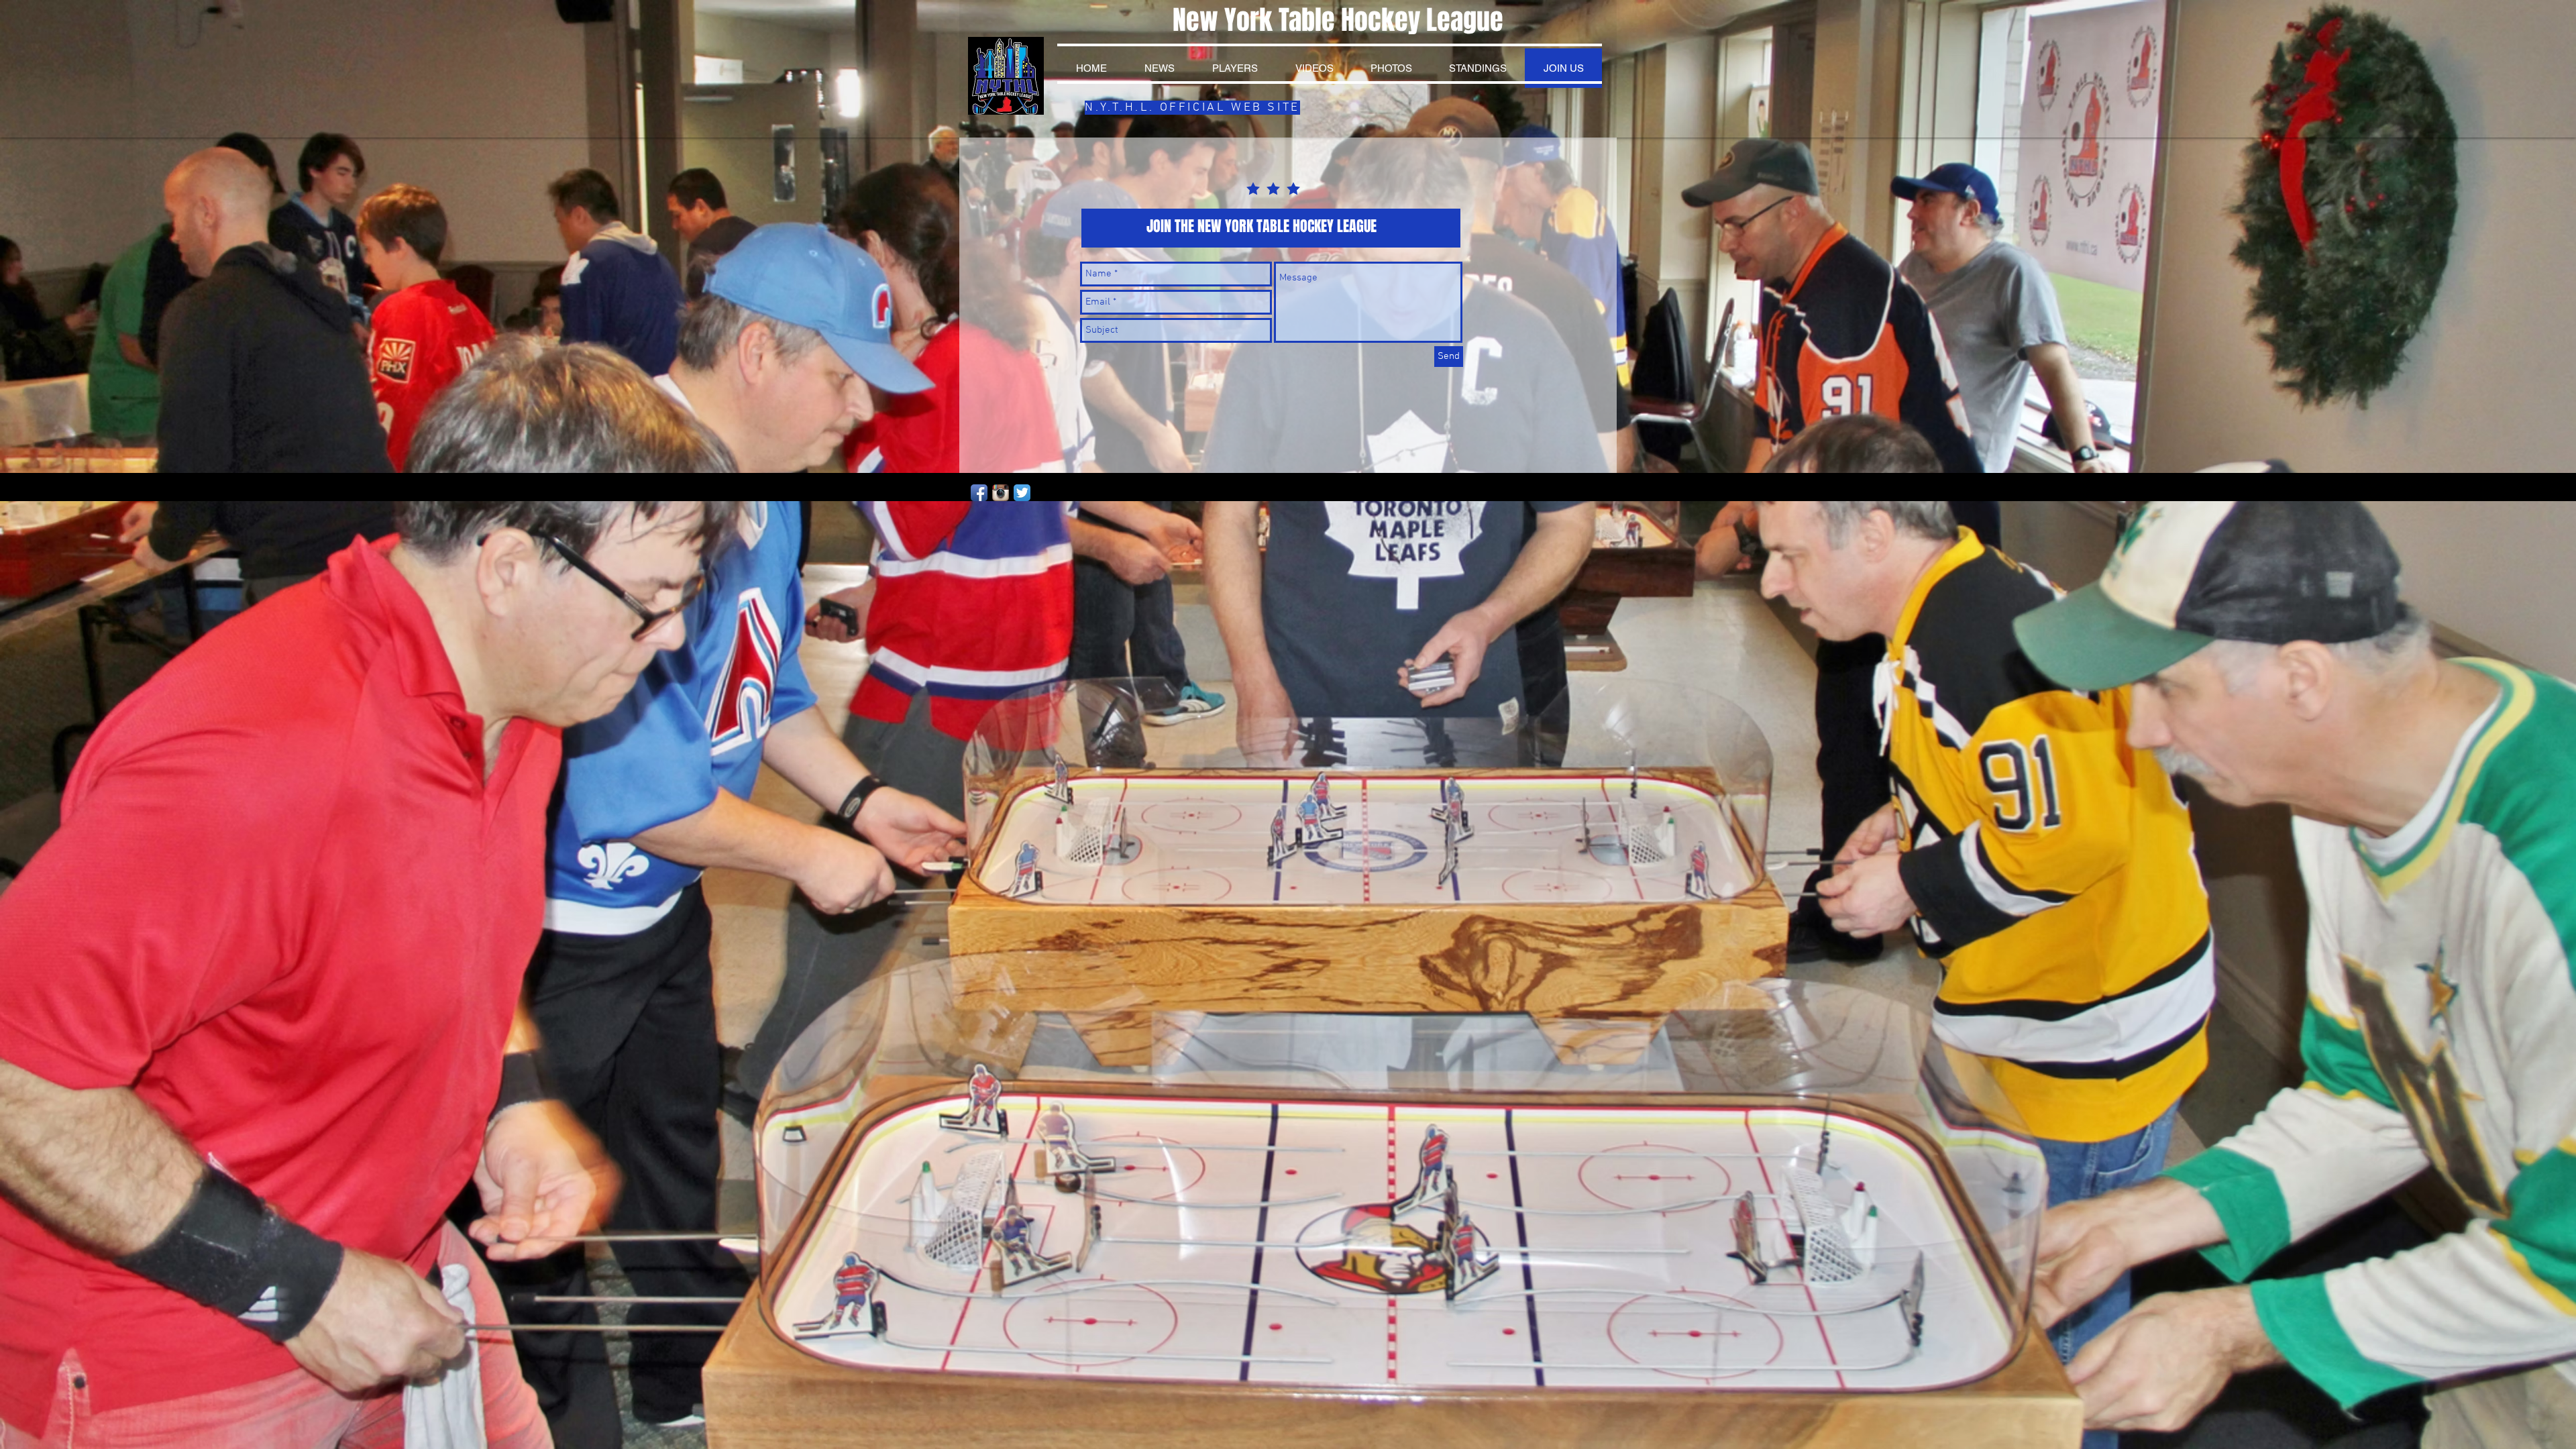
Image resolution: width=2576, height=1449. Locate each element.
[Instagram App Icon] (1001, 493)
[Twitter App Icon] (1022, 493)
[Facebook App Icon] (979, 493)
